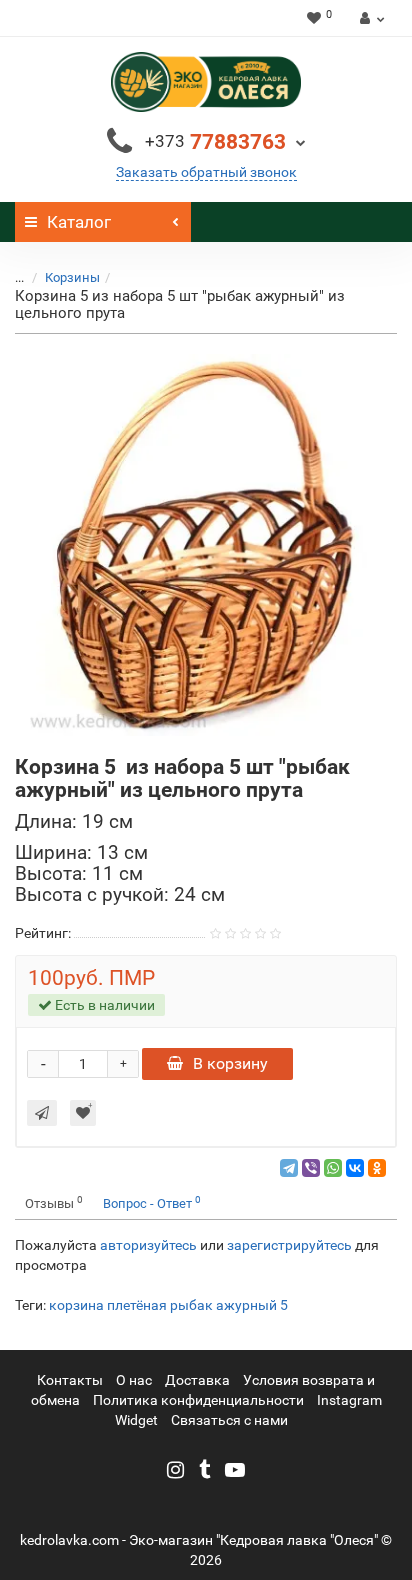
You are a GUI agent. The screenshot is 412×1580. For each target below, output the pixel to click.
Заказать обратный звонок (206, 172)
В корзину (230, 1063)
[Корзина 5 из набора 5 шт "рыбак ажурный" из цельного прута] (206, 545)
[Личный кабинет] (369, 18)
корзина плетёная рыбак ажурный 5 (168, 1305)
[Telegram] (289, 1168)
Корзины (72, 277)
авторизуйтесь (148, 1245)
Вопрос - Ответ (152, 1202)
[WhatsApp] (333, 1168)
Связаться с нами (229, 1420)
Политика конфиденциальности (198, 1400)
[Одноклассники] (377, 1168)
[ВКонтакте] (355, 1168)
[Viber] (311, 1168)
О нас (134, 1380)
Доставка (197, 1380)
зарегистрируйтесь (289, 1245)
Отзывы (54, 1202)
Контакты (70, 1380)
